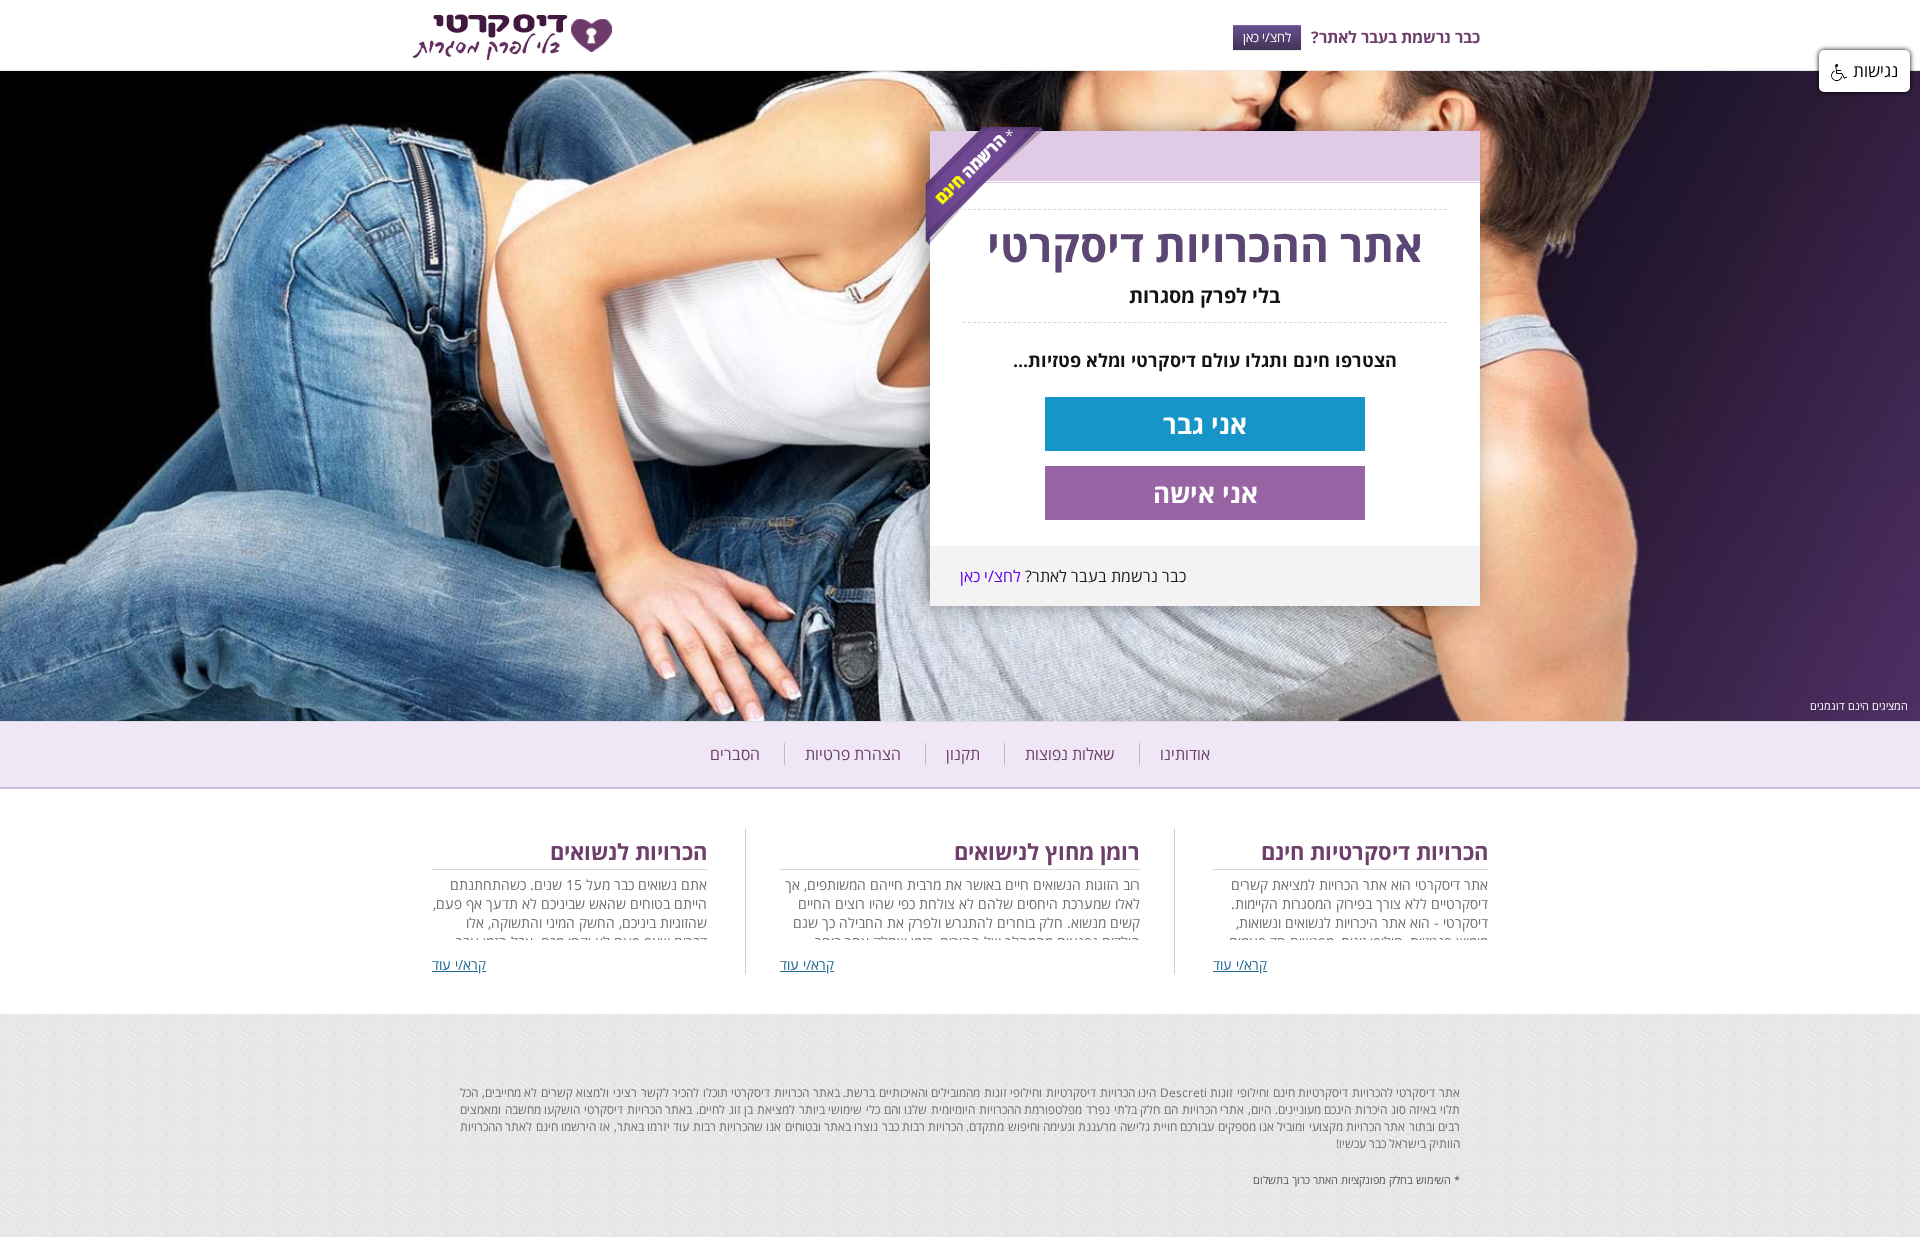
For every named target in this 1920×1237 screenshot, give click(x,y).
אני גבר (1205, 424)
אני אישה (1205, 493)
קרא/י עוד (1240, 964)
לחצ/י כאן (1267, 37)
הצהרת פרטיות (853, 754)
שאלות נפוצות (1070, 754)
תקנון (963, 754)
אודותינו (1185, 754)
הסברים (735, 754)
